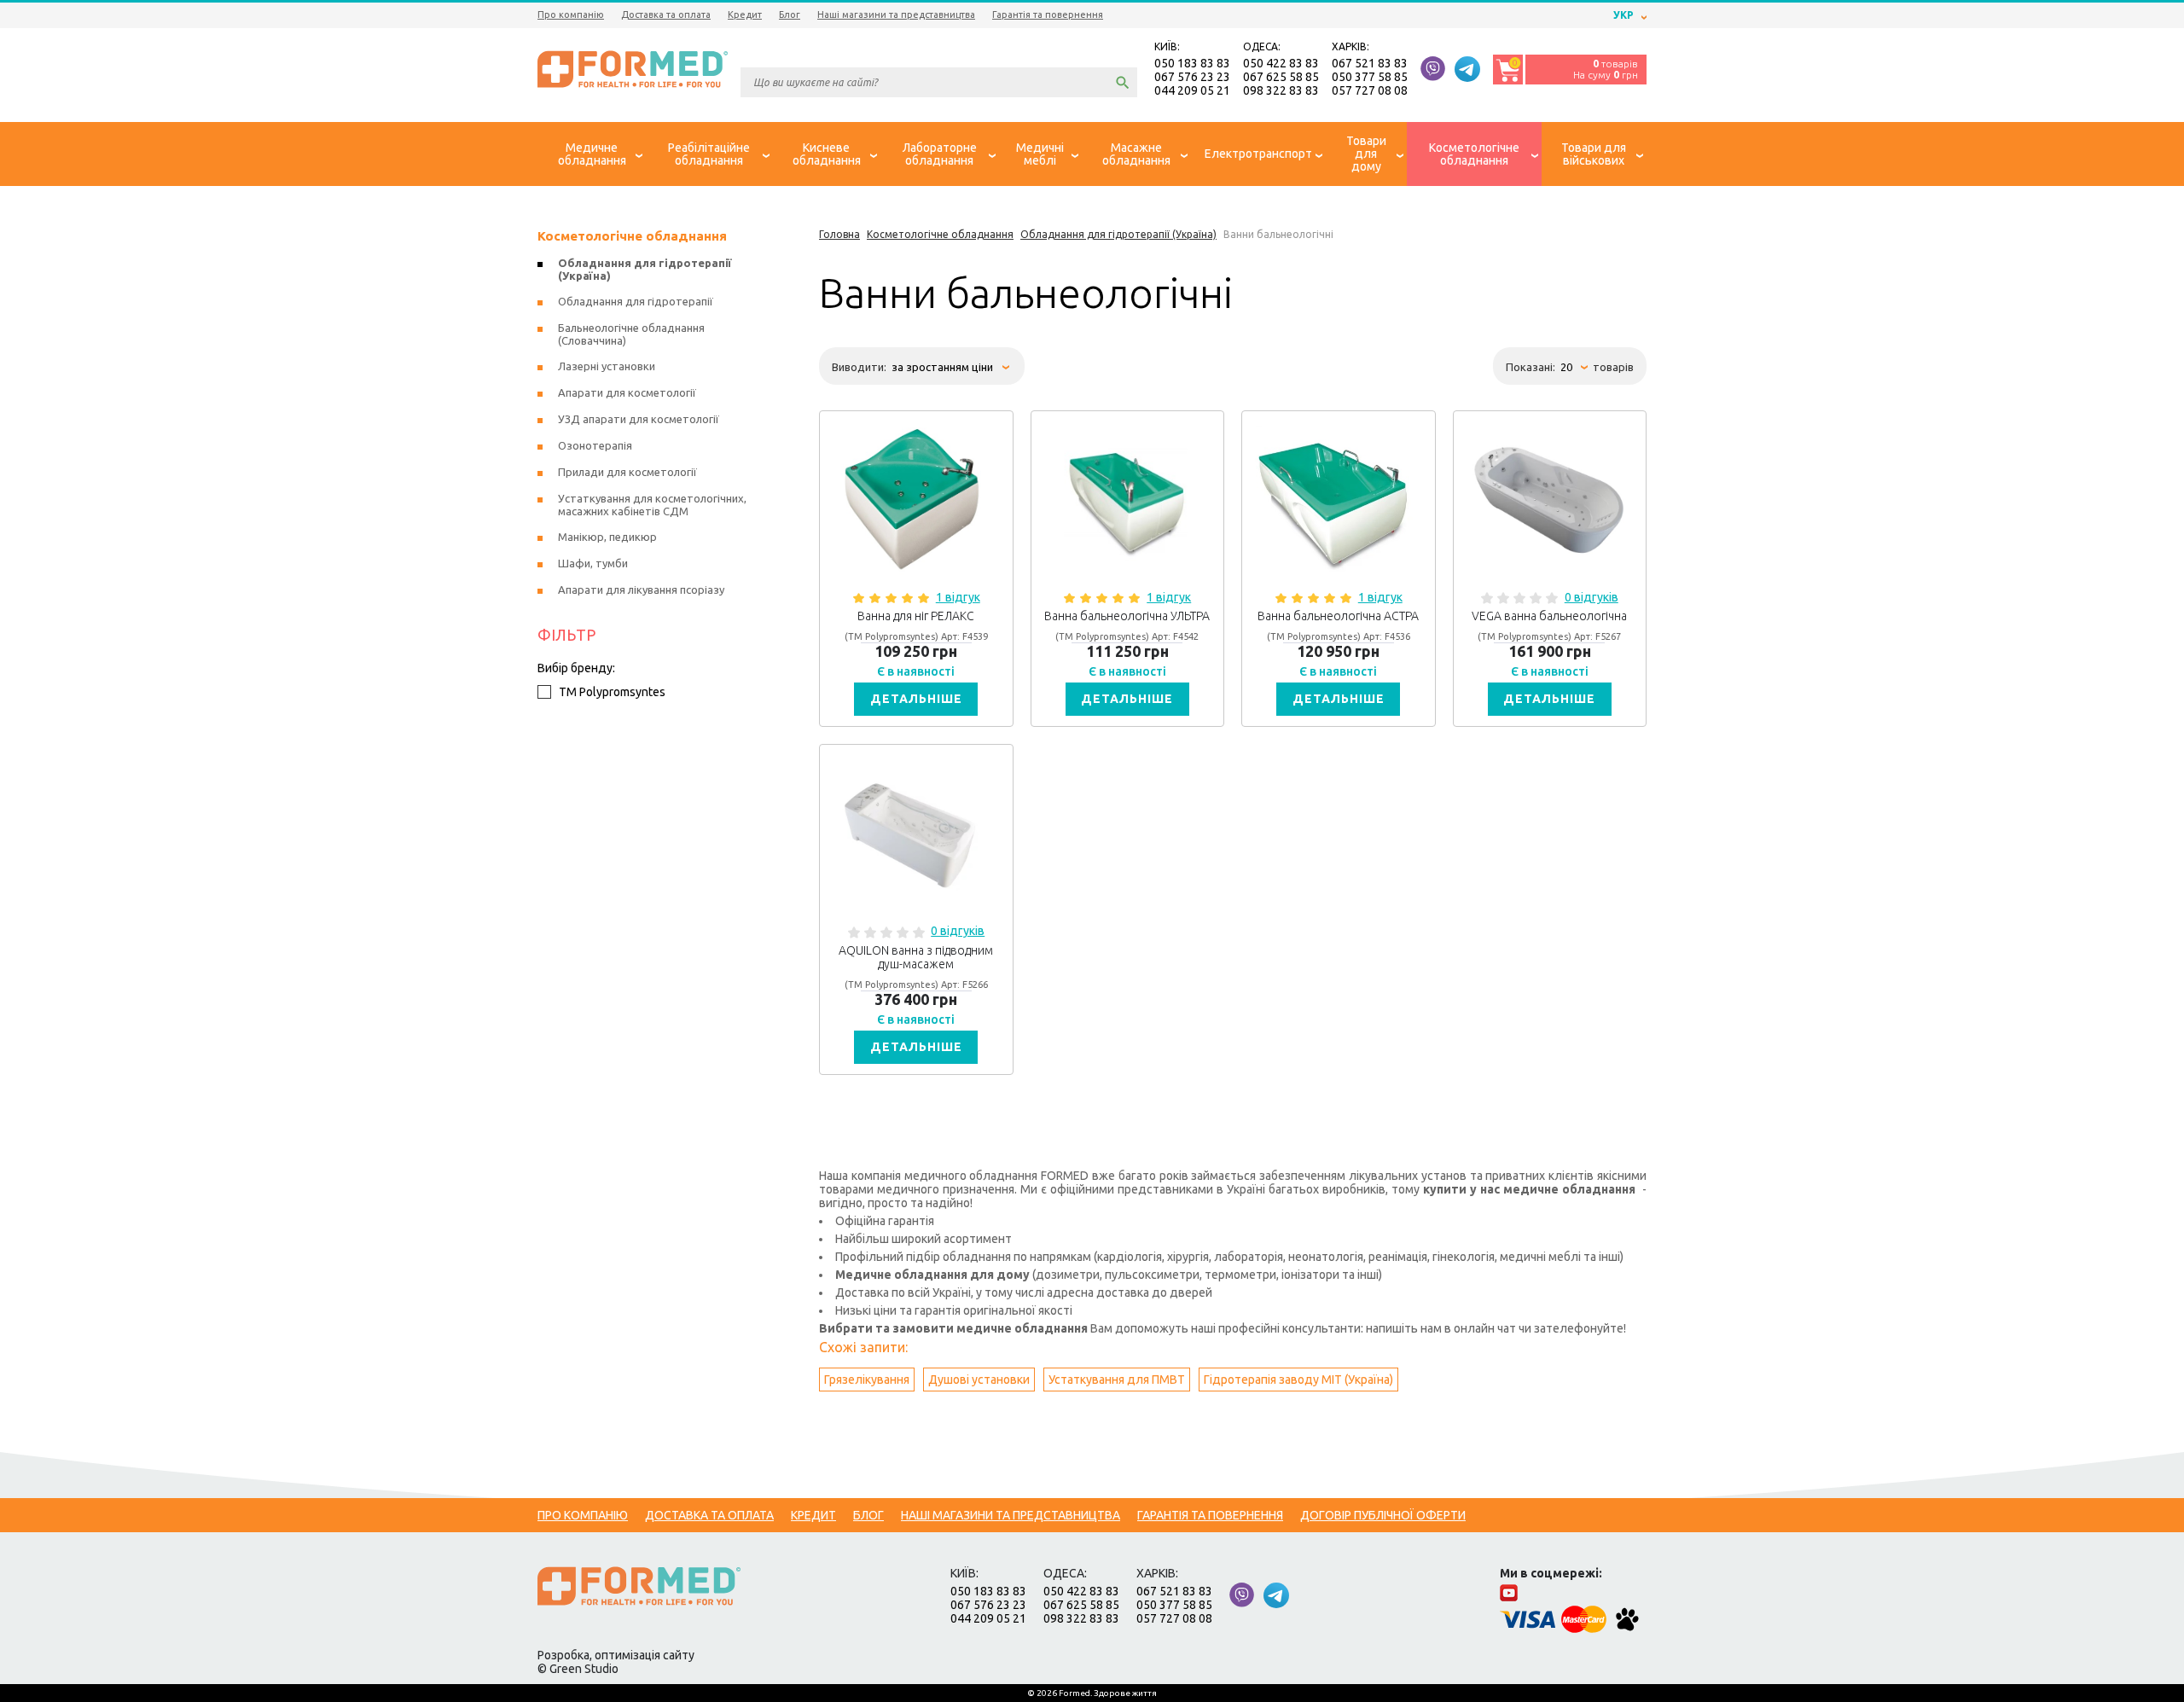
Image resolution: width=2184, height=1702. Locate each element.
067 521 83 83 (1370, 63)
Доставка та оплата (666, 15)
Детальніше (916, 699)
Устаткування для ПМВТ (1117, 1380)
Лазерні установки (607, 366)
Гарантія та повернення (1048, 15)
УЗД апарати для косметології (639, 419)
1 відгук (958, 597)
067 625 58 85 (1281, 77)
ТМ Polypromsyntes (612, 692)
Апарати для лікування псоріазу (641, 590)
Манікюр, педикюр (607, 537)
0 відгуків (1592, 597)
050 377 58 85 (1370, 77)
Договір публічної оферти (1383, 1515)
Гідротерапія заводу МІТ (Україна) (1298, 1380)
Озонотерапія (595, 445)
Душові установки (979, 1380)
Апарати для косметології (627, 392)
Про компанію (571, 15)
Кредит (745, 15)
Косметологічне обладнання (632, 236)
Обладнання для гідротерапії (636, 301)
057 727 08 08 (1370, 90)
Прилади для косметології (627, 472)
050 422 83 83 (1281, 63)
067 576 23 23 (1192, 77)
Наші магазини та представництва (896, 15)
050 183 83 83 (1192, 63)
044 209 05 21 (1192, 90)
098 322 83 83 (1281, 90)
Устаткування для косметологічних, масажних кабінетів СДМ (652, 505)
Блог (790, 15)
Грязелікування (867, 1380)
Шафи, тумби (593, 563)
